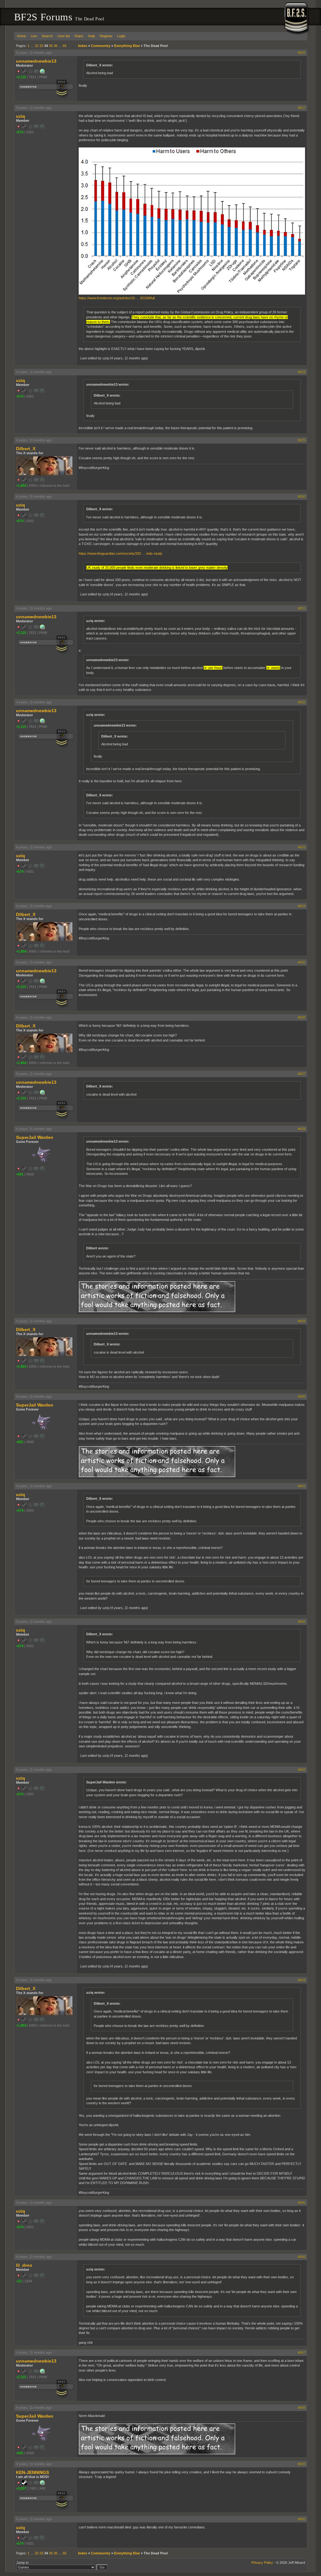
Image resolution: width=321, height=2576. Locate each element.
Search (47, 36)
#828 (302, 372)
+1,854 (21, 486)
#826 (302, 53)
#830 (302, 496)
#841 (302, 1486)
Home (21, 36)
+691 (20, 1174)
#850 (302, 2519)
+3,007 (21, 2488)
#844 (302, 1980)
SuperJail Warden (35, 1137)
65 (65, 46)
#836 (302, 1017)
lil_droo (24, 2265)
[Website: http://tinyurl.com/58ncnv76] (42, 73)
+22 (19, 2281)
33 (41, 46)
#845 (302, 2203)
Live (34, 36)
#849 (302, 2464)
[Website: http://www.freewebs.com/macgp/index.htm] (42, 2484)
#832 (302, 702)
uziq (21, 116)
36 (55, 46)
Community (101, 46)
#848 (302, 2408)
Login (121, 36)
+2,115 (21, 77)
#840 (302, 1396)
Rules (79, 36)
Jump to (22, 2563)
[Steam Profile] (24, 2484)
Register (106, 36)
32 (37, 46)
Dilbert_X (26, 449)
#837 (302, 1074)
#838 (302, 1129)
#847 (302, 2352)
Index (83, 46)
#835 (302, 962)
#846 (302, 2257)
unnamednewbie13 (36, 61)
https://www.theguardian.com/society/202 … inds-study (121, 553)
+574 (20, 132)
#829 (302, 440)
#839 (302, 1321)
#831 (302, 608)
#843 (302, 1770)
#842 (302, 1622)
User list (64, 36)
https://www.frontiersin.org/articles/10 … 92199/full (117, 298)
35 (51, 46)
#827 (302, 108)
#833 (302, 847)
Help (92, 36)
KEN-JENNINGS (32, 2472)
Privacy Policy (262, 2563)
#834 (302, 906)
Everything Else (127, 46)
